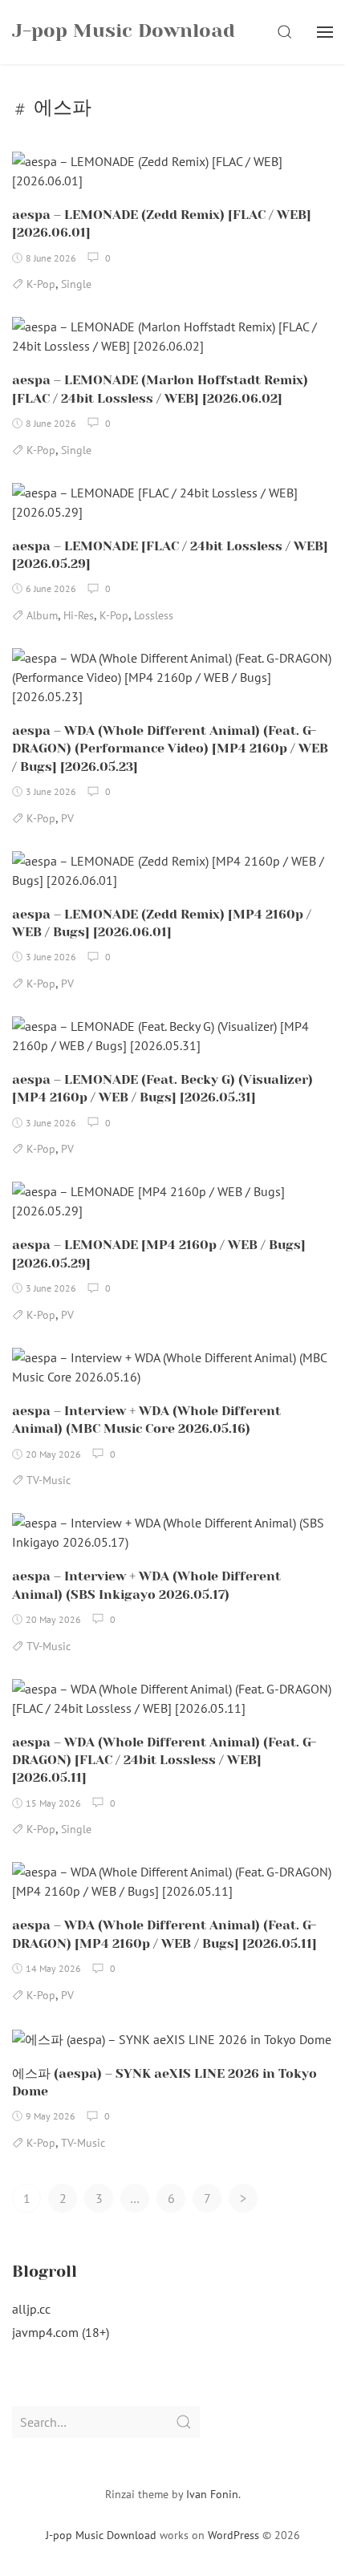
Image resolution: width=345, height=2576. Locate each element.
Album (42, 615)
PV (67, 818)
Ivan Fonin (212, 2494)
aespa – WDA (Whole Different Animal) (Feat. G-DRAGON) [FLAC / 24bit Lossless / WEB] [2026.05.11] (164, 1760)
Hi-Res (79, 615)
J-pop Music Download (101, 2535)
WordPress (233, 2535)
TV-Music (49, 1480)
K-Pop (41, 284)
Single (76, 284)
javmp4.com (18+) (61, 2332)
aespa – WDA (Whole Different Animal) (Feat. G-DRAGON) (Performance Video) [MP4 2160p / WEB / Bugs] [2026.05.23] (170, 748)
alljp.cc (31, 2309)
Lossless (154, 615)
